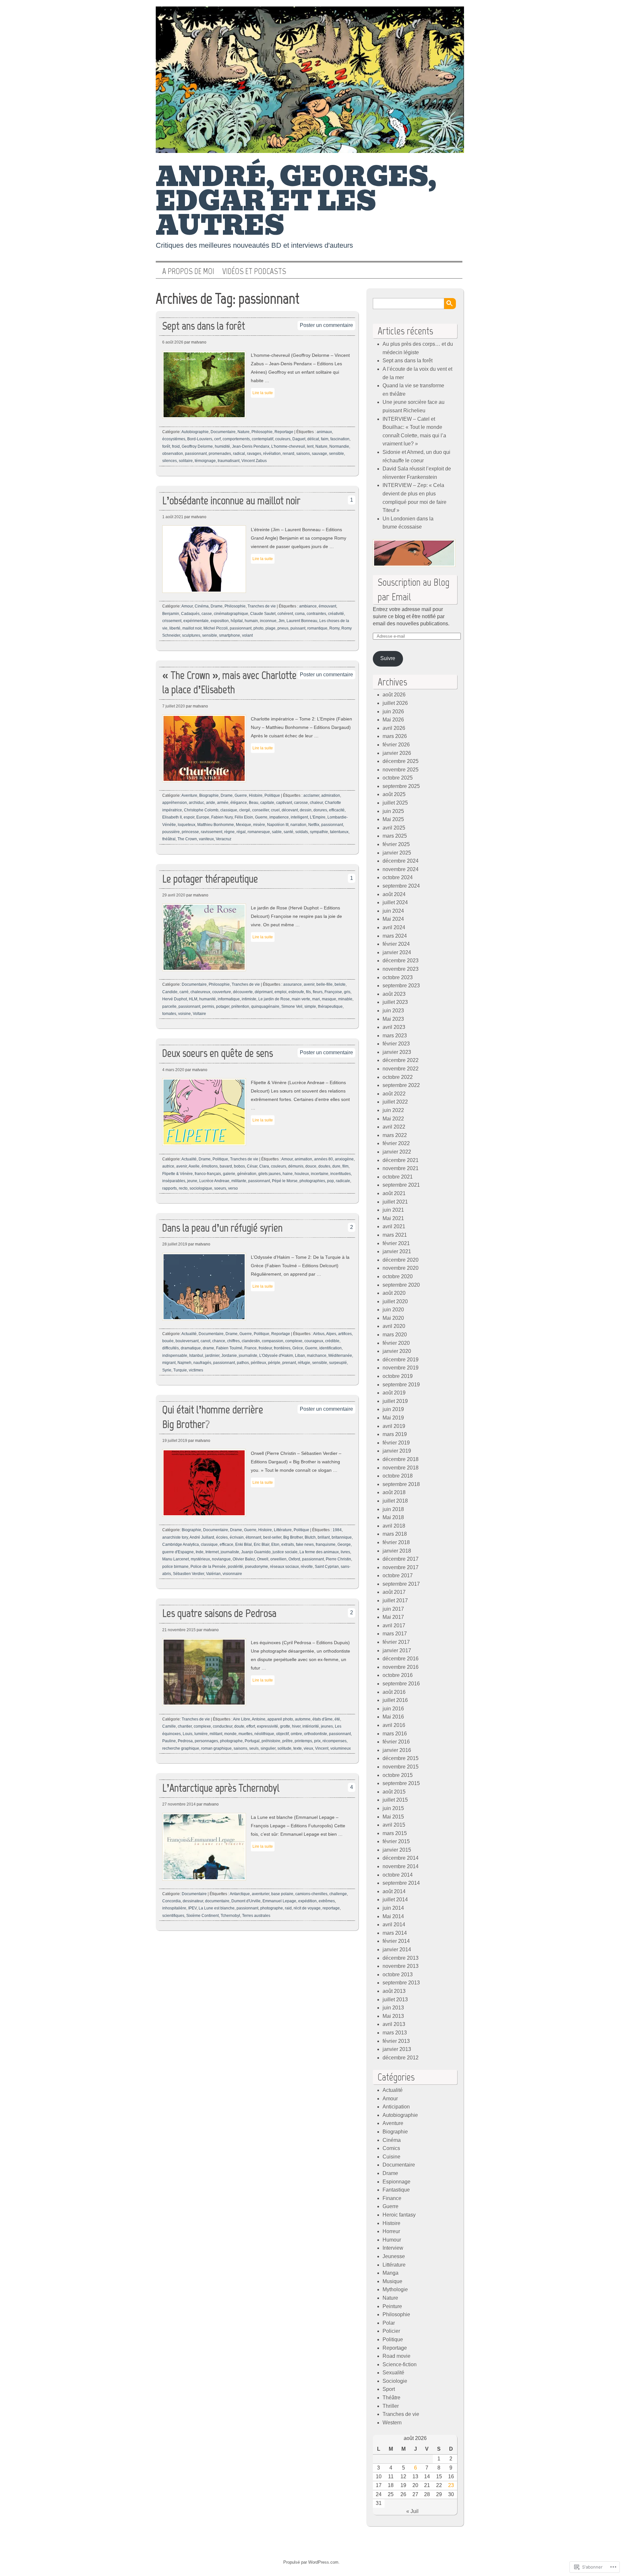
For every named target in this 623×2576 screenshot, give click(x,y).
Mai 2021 (393, 1218)
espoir (189, 817)
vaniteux (206, 839)
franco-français (208, 1174)
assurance (293, 984)
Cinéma (202, 606)
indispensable (175, 1356)
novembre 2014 (401, 1866)
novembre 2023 (401, 969)
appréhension (175, 803)
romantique (317, 628)
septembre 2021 (401, 1185)
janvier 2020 (397, 1351)
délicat (313, 439)
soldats (302, 832)
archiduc (196, 803)
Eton (275, 1544)
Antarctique (240, 1894)
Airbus (319, 1334)
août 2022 (394, 1094)
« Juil (412, 2511)
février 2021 (396, 1243)
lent (310, 446)
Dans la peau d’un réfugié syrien (222, 1228)
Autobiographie (195, 432)
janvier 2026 (397, 753)
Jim (281, 621)
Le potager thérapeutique (210, 879)
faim (325, 439)
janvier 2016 (397, 1750)
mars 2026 (395, 736)
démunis (296, 1166)
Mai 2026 (393, 720)
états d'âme (323, 1719)
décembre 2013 (401, 1958)
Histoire (256, 795)
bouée (168, 1341)
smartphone (230, 635)
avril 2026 (394, 728)
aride (211, 803)
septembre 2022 (401, 1085)
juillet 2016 (395, 1700)
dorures (320, 810)
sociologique (201, 1188)
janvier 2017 (397, 1651)
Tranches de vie (262, 606)
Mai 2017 (393, 1617)
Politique (272, 795)
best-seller (272, 1537)
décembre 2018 (401, 1459)
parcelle (169, 1007)
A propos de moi (188, 271)
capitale (267, 803)
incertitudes (341, 1174)
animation (303, 1159)
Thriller (391, 2406)
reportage (331, 1908)
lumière (201, 1734)
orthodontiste (316, 1734)
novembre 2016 (401, 1667)
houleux (302, 1174)
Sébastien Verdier (189, 1574)
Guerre (241, 795)
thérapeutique (330, 1007)
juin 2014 (393, 1908)
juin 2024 (393, 911)
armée (223, 803)
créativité (336, 614)
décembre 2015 (401, 1758)
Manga (391, 2273)
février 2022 (396, 1143)
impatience (279, 817)
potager (223, 1007)
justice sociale (285, 1552)
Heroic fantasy (399, 2215)
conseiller (261, 810)
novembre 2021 (401, 1168)
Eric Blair (262, 1544)
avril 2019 (394, 1426)
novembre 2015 (401, 1767)
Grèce (298, 1348)
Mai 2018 (393, 1517)
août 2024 (394, 894)
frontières (282, 1348)
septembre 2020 (401, 1285)
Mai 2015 (393, 1817)
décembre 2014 (401, 1858)
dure (336, 1166)
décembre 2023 (401, 961)
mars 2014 (395, 1933)
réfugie (304, 1363)
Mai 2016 (393, 1717)
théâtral (169, 839)
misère (259, 825)
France (250, 1348)
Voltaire (199, 1014)
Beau (254, 803)
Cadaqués (190, 614)
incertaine (320, 1174)
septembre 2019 (401, 1385)
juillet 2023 (395, 1002)
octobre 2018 (398, 1476)
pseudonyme (257, 1567)
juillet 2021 (395, 1202)
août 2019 (394, 1393)
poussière (171, 832)
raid (288, 1908)
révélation (272, 454)
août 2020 (394, 1293)
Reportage (284, 432)
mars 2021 (395, 1235)
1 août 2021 (173, 517)
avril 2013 (394, 2024)
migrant (169, 1363)
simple (310, 1007)
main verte (301, 999)
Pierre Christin (338, 1559)
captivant (284, 803)
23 (451, 2485)
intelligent (299, 817)
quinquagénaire (265, 1007)
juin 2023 (393, 1011)
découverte (243, 992)
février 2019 (396, 1443)
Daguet (299, 439)
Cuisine (391, 2157)
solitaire (186, 461)
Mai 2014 (393, 1916)
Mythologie (395, 2289)
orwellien (278, 1559)
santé (288, 832)
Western (392, 2423)
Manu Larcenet (176, 1559)
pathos (243, 1363)
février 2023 (396, 1044)
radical (239, 454)
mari (316, 999)
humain (251, 621)
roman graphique (216, 1748)
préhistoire (271, 1741)
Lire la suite (263, 393)
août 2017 (394, 1592)
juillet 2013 (395, 2000)
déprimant (264, 992)
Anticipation (396, 2107)
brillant (324, 1537)
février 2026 (396, 745)
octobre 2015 (398, 1775)
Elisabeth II (172, 817)
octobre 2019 (398, 1376)
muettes (245, 1734)
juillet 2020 (395, 1301)
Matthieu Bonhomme (216, 825)
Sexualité (393, 2373)
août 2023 (394, 994)
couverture (222, 992)
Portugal (252, 1741)
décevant (290, 810)
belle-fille (324, 984)
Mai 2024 (393, 919)
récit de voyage (307, 1908)
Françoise (333, 992)
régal (241, 832)
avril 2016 (394, 1725)
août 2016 (394, 1692)
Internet (212, 1552)
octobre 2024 (398, 877)
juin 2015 (393, 1808)
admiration (331, 795)
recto (183, 1188)
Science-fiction (400, 2364)
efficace (226, 1544)
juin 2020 (393, 1310)
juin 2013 (393, 2008)
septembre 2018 (401, 1484)
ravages (254, 454)
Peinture (392, 2306)
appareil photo (280, 1719)
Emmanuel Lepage (279, 1901)
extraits (288, 1544)
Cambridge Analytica (181, 1544)
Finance (392, 2198)
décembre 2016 (401, 1659)
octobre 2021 (398, 1177)
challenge (338, 1894)
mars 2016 (395, 1734)
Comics (391, 2148)
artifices (345, 1334)
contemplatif (263, 439)
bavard (226, 1166)
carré (184, 992)
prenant (289, 1363)
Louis (188, 1734)
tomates (169, 1014)
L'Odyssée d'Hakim (276, 1356)
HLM (193, 999)
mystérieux (200, 1559)
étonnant (253, 1537)
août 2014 (394, 1891)
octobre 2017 (398, 1576)
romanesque (259, 832)
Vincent (322, 1748)
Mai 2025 (393, 819)
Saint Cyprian (327, 1567)
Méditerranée (340, 1356)
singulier (268, 1748)
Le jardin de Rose (274, 999)
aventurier (261, 1894)
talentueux (339, 832)
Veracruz (224, 839)
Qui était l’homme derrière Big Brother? (213, 1417)
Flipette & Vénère (177, 1174)
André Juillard (202, 1537)
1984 (337, 1530)
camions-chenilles (311, 1894)
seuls (254, 1748)
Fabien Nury (222, 817)
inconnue (268, 621)
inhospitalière (174, 1908)
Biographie (209, 795)
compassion (273, 1341)
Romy (334, 628)
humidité (222, 446)
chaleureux (200, 992)
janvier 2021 (397, 1251)
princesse (190, 832)
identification (330, 1348)
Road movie (397, 2356)
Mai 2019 (393, 1418)
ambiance (308, 606)
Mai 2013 (393, 2016)
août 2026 (394, 695)
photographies (312, 1181)
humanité (208, 999)
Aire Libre (242, 1719)
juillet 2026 (395, 703)
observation (173, 454)
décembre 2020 (401, 1260)
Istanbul (196, 1356)
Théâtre (391, 2398)
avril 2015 (394, 1825)
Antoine (259, 1719)
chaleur (316, 803)
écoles (222, 1537)
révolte (307, 1567)
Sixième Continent (202, 1916)
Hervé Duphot (175, 999)
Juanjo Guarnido (256, 1552)
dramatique (191, 1348)
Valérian (213, 1574)
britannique (342, 1537)
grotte (285, 1726)
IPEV (192, 1908)
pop (330, 1181)
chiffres (233, 1341)
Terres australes (256, 1916)
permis (208, 1007)
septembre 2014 (401, 1883)
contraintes (316, 614)
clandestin (251, 1341)
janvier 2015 (397, 1850)
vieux (308, 1748)
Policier (391, 2331)
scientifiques (173, 1916)
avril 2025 (394, 828)
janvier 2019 (397, 1451)
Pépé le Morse (285, 1181)
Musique (392, 2281)
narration (298, 825)
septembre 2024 (401, 886)
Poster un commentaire (326, 325)
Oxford (294, 1559)
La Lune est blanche (217, 1908)
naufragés (202, 1363)
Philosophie (262, 432)
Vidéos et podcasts (254, 271)
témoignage (205, 461)
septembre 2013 (401, 1983)
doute (239, 1726)
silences (170, 461)
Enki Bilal (244, 1544)
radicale (343, 1181)
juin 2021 (393, 1210)
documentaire (217, 1901)
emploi (281, 992)
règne (229, 832)
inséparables (174, 1181)
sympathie (319, 832)
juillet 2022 (395, 1102)
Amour (187, 606)
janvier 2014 (397, 1950)
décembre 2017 (401, 1559)
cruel (275, 810)
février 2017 (396, 1642)
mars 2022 (395, 1135)
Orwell (263, 1559)
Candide (170, 992)
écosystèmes (174, 439)
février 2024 (396, 944)
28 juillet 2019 (175, 1244)
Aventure (189, 795)
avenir (309, 984)
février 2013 (396, 2041)
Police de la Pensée (208, 1567)
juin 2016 (393, 1709)
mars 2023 (395, 1036)
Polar (389, 2323)
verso (233, 1188)
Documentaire (223, 432)
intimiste (249, 999)
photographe (231, 1741)
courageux (314, 1341)
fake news (305, 1544)
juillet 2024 (395, 902)
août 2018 (394, 1492)
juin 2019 (393, 1409)
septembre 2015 (401, 1783)
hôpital (237, 621)
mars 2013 (395, 2033)
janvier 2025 (397, 853)
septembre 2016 (401, 1684)
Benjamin (171, 614)
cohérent (285, 614)
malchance (317, 1356)
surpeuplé (338, 1363)
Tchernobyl (230, 1916)
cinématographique (231, 614)
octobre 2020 (398, 1276)
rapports (170, 1188)
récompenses (335, 1741)
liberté (175, 628)
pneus (283, 628)
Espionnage (397, 2182)
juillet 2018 (395, 1501)
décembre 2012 (401, 2058)
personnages (206, 1741)
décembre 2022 (401, 1060)
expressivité (268, 1726)
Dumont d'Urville (246, 1901)
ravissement (212, 832)
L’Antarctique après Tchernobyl (221, 1788)
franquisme (326, 1544)
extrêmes (327, 1901)
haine (288, 1174)
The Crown (187, 839)
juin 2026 (393, 712)
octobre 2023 (398, 977)
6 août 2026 (173, 342)
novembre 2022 (401, 1069)
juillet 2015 (395, 1800)
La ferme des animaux (319, 1552)
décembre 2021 (401, 1160)
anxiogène (344, 1159)
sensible (336, 454)
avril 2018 (394, 1526)
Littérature (283, 1530)
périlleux (258, 1363)
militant (216, 1734)
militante (239, 1181)
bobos (239, 1166)
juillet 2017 (395, 1601)
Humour (392, 2240)
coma (300, 614)
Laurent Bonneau (302, 621)
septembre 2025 (401, 786)
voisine (184, 1014)
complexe (294, 1341)
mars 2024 (395, 936)
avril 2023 (394, 1027)
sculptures (191, 635)
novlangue (221, 1559)
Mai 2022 (393, 1119)
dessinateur (193, 1901)
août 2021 (394, 1193)
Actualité (189, 1159)
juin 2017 (393, 1609)
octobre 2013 (398, 1975)
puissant (298, 628)
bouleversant (187, 1341)
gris (347, 992)
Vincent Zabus (254, 461)
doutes (324, 1166)
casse (207, 614)
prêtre (287, 1741)
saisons (303, 454)
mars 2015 (395, 1833)
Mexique (244, 825)
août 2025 (394, 794)
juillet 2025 (395, 803)
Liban (300, 1356)
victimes (196, 1370)
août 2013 (394, 1991)
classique (229, 810)
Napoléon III (278, 825)
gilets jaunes (269, 1174)
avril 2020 (394, 1326)
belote (340, 984)
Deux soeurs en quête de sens (218, 1053)
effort (251, 1726)
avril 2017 (394, 1626)
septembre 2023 (401, 986)
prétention (240, 1007)
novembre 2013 (401, 1966)
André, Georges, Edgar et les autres (296, 201)
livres (345, 1552)
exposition (220, 621)
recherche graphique (181, 1748)
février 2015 (396, 1841)
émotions (210, 1166)
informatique (229, 999)
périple (274, 1363)
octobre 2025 (398, 778)
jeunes (327, 1726)
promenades (220, 454)
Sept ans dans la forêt (204, 326)
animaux (324, 432)
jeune (192, 1181)
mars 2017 (395, 1634)
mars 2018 (395, 1534)
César (252, 1166)
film (345, 1166)
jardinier (212, 1356)
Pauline (169, 1741)
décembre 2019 (401, 1360)
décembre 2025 (401, 761)
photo (258, 628)
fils (308, 992)
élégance (239, 803)
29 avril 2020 (174, 895)
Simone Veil (292, 1007)
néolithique (264, 1734)
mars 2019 (395, 1434)
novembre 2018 (401, 1468)
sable (277, 832)
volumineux (341, 1748)
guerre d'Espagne (178, 1552)
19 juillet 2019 (175, 1441)
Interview (393, 2248)
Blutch (310, 1537)
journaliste (248, 1356)
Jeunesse (394, 2256)
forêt (166, 446)
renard (288, 454)
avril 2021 (394, 1226)
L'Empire (318, 817)
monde (230, 1734)
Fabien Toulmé (229, 1348)
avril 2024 (394, 927)
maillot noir (192, 628)
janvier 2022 (397, 1152)
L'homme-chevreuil (288, 446)
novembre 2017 (401, 1567)
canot (205, 1341)
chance (219, 1341)
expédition (307, 1901)
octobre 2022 (398, 1077)
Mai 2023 (393, 1019)
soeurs (220, 1188)
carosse (301, 803)
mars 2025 (395, 836)
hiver (296, 1726)
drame (208, 1348)
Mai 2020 (393, 1318)
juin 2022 (393, 1110)
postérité (235, 1567)
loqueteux (187, 825)
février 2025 (396, 844)
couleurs (283, 439)
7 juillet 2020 (174, 706)
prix (317, 1741)
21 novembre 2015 (179, 1630)
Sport (389, 2389)
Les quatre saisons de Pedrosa (219, 1613)
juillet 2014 (395, 1900)
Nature (244, 432)
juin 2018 (393, 1509)
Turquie (180, 1370)
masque (329, 999)
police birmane (175, 1567)
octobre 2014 (398, 1875)
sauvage (319, 454)
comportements (236, 439)
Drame (217, 606)
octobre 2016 (398, 1675)
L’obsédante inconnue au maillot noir (231, 500)
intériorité (311, 1726)
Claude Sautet (263, 614)
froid (176, 446)
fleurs (318, 992)
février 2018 (396, 1542)
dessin (306, 810)
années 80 (324, 1159)
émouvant (327, 606)
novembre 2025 (401, 770)
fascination (340, 439)
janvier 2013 (397, 2049)
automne (303, 1719)
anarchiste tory (175, 1537)
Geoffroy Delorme (197, 446)
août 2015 (394, 1792)
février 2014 (396, 1941)
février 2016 (396, 1742)
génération (247, 1174)
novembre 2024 (401, 869)
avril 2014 (394, 1925)
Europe (203, 817)
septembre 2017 (401, 1584)
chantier (185, 1726)
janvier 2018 (397, 1551)
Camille (169, 1726)
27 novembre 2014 (179, 1804)
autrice (168, 1166)
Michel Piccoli (216, 628)
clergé (245, 810)
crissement (172, 621)
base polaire (282, 1894)
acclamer (311, 795)
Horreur (391, 2231)
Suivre (388, 658)
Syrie (167, 1370)
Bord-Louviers (200, 439)
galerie (229, 1174)
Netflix (314, 825)
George (344, 1544)
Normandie (339, 446)
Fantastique (396, 2190)
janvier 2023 (397, 1052)
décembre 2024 (401, 861)
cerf (217, 439)
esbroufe (296, 992)
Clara (264, 1166)
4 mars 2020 (173, 1070)
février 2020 (396, 1343)
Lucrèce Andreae (214, 1181)
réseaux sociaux (284, 1567)
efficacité (337, 810)
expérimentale (196, 621)
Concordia (171, 1901)
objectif (282, 1734)
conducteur (223, 1726)
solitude (284, 1748)
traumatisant (229, 461)
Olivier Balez (244, 1559)
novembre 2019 (401, 1368)
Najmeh (184, 1363)
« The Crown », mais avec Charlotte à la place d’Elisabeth (233, 682)
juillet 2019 (395, 1401)
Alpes (331, 1334)
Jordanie (229, 1356)
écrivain (237, 1537)
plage (270, 628)
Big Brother (293, 1537)
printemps (303, 1741)
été (337, 1719)
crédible (332, 1341)
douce (311, 1166)
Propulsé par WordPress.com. (311, 2562)
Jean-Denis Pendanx (251, 446)
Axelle (194, 1166)
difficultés (171, 1348)
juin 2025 (393, 811)
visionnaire (232, 1574)
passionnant (196, 454)
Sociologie (395, 2381)
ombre (296, 1734)
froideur (265, 1348)
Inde (200, 1552)
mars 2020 (395, 1335)
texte (298, 1748)
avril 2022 (394, 1127)
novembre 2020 (401, 1268)
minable (345, 999)
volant (247, 635)
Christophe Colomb (201, 810)
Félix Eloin (244, 817)
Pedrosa (185, 1741)
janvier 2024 (397, 952)
